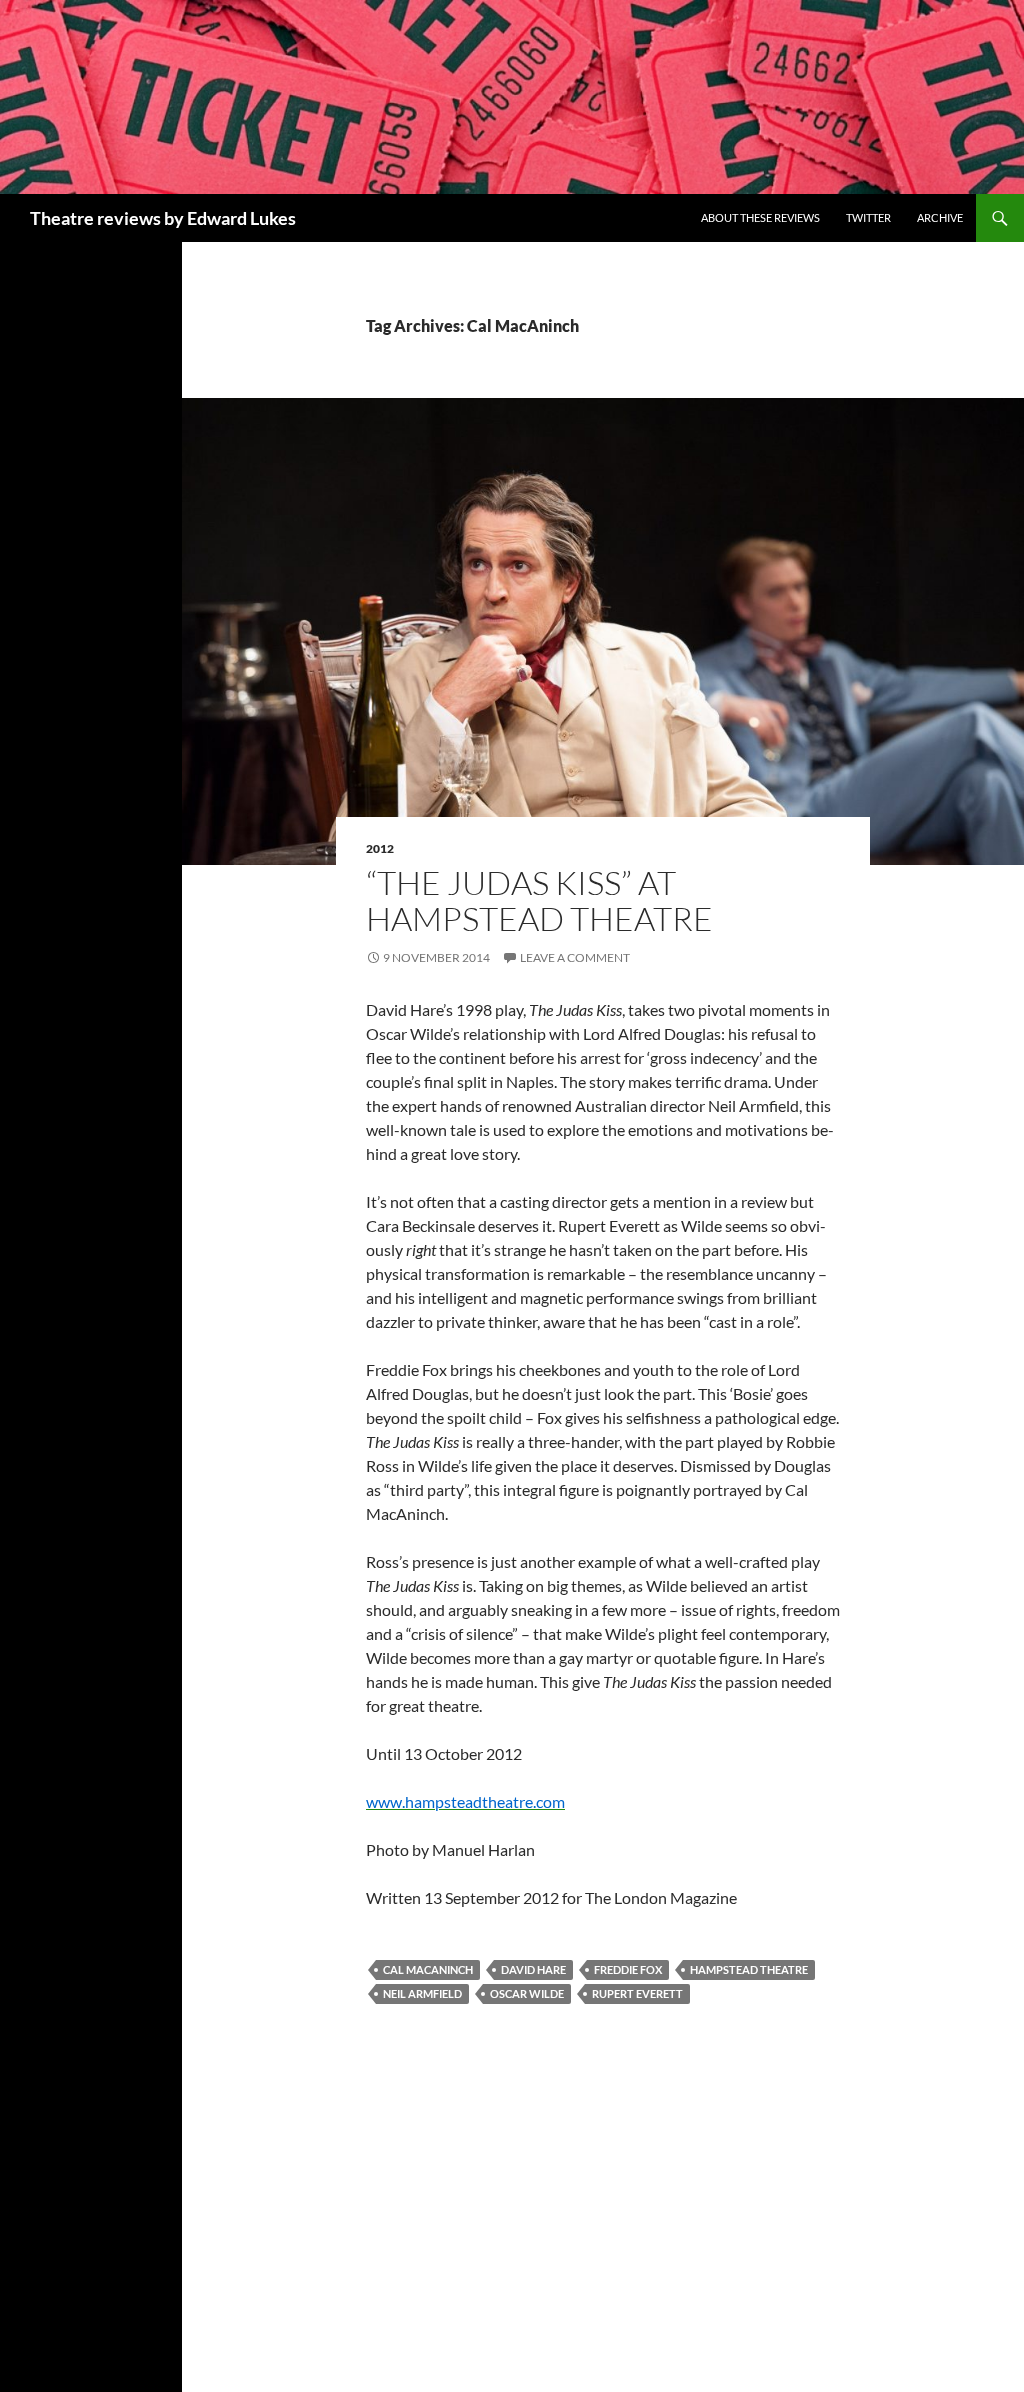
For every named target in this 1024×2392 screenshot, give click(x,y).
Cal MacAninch (428, 1969)
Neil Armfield (422, 1993)
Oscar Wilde (527, 1993)
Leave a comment (575, 957)
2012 (380, 848)
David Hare (533, 1969)
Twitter (868, 217)
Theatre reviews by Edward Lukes (163, 218)
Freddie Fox (628, 1969)
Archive (940, 217)
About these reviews (760, 217)
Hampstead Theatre (749, 1969)
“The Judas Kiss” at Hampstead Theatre (539, 900)
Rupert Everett (637, 1993)
